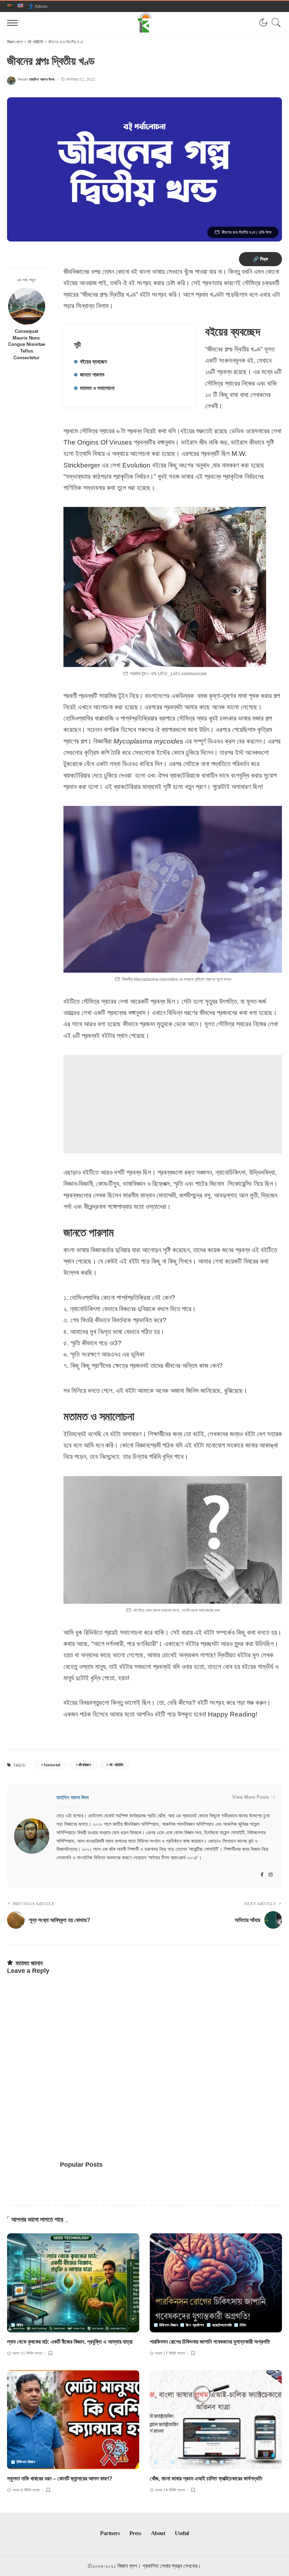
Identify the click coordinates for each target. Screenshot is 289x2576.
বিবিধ (20, 2325)
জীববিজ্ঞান (85, 1765)
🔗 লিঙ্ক (260, 259)
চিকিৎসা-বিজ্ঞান (169, 2325)
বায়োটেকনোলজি (222, 2325)
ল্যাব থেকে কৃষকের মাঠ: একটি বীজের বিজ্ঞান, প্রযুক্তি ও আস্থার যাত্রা (70, 2342)
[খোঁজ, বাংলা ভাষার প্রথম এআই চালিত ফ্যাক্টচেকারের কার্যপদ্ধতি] (216, 2420)
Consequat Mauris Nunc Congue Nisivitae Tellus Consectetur (27, 345)
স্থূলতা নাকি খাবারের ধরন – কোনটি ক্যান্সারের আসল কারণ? (60, 2479)
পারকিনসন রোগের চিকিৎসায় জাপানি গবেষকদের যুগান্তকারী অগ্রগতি (210, 2342)
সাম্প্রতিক (232, 2462)
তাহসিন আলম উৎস (42, 79)
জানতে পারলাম (92, 375)
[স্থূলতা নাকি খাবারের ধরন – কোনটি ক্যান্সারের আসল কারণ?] (73, 2420)
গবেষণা (164, 2462)
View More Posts (251, 1797)
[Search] (275, 23)
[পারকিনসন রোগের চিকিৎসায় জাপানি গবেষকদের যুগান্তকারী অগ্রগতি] (216, 2283)
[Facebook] (262, 1875)
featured (52, 1765)
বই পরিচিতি (116, 1765)
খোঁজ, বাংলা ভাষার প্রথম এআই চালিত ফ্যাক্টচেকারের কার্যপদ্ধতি (206, 2479)
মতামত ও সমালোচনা (97, 388)
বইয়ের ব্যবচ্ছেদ (93, 362)
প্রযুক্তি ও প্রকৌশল (190, 2462)
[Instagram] (271, 1875)
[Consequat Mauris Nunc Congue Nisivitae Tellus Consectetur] (27, 306)
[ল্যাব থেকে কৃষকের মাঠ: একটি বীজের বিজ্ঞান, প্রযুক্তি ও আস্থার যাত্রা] (73, 2283)
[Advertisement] (173, 1104)
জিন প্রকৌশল (195, 2325)
